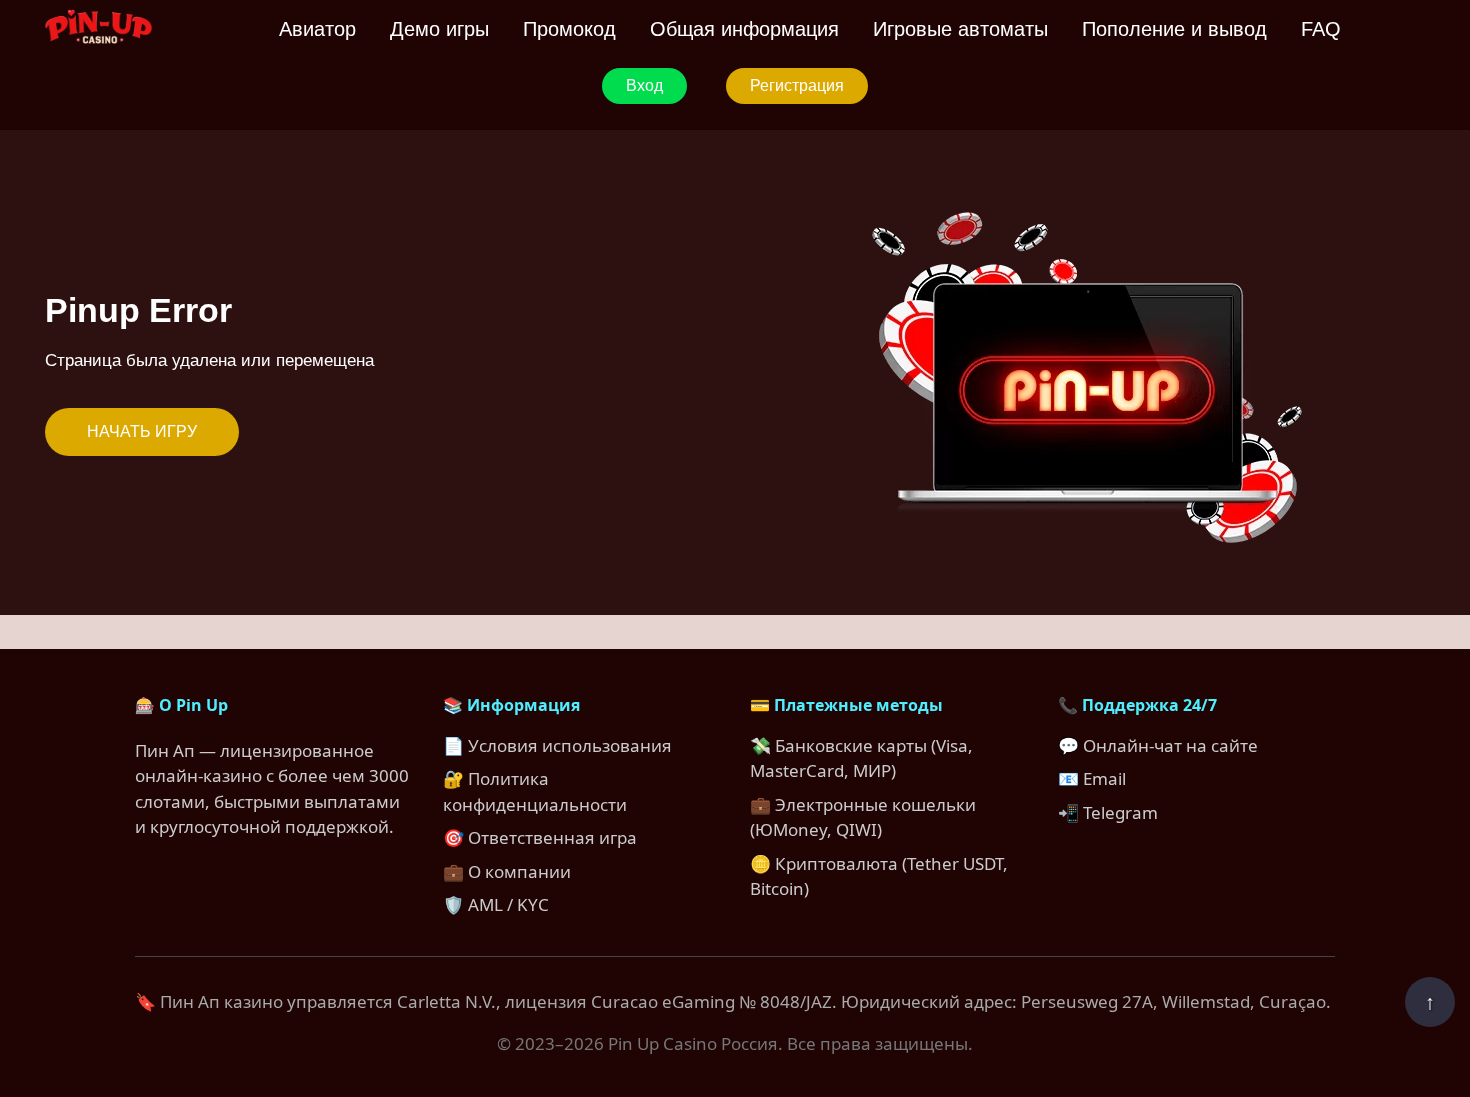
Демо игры (439, 29)
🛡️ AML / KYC (496, 904)
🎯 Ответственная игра (540, 837)
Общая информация (744, 29)
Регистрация (797, 85)
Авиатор (317, 29)
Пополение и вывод (1174, 29)
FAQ (1321, 29)
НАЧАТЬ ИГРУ (142, 431)
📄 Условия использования (557, 745)
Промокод (569, 29)
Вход (644, 85)
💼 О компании (507, 871)
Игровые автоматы (960, 29)
